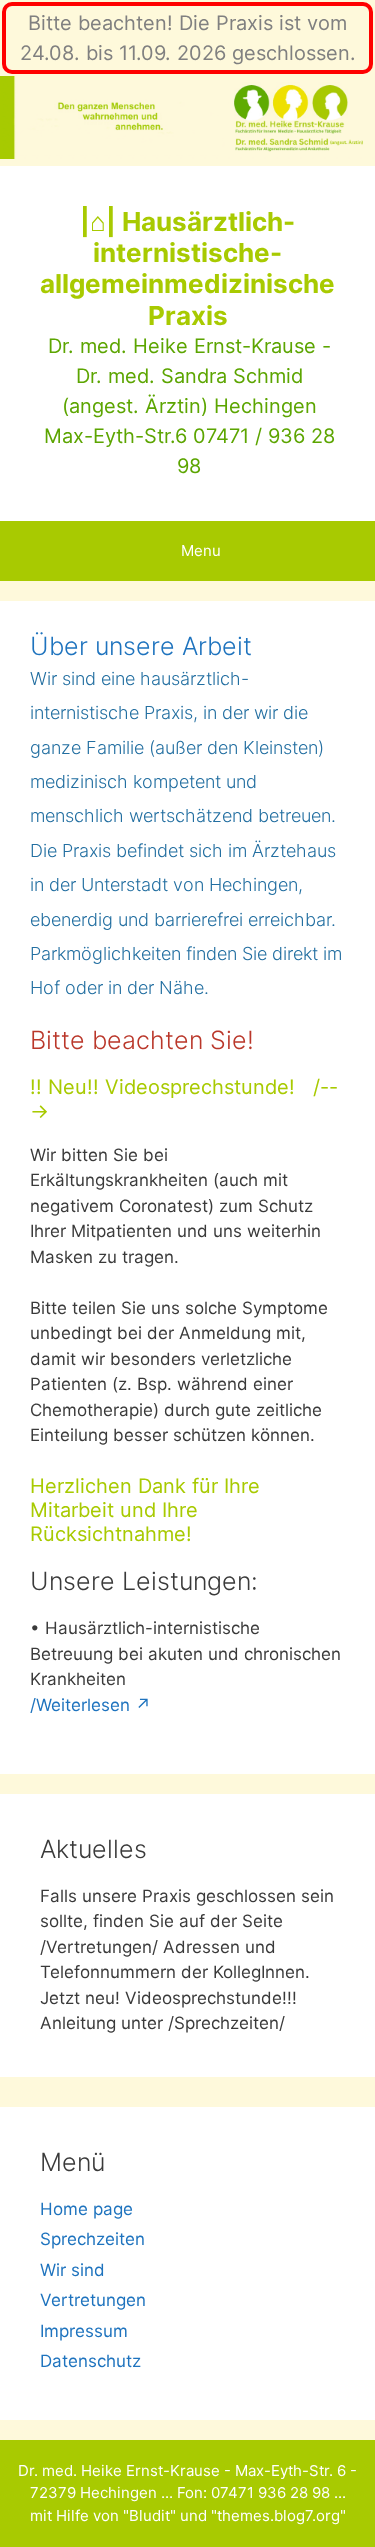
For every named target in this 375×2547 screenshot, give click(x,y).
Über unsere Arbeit (141, 646)
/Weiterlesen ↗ (90, 1705)
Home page (86, 2209)
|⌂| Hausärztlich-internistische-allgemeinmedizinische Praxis (187, 268)
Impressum (84, 2331)
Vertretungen (93, 2300)
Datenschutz (90, 2361)
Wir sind (72, 2270)
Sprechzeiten (92, 2239)
